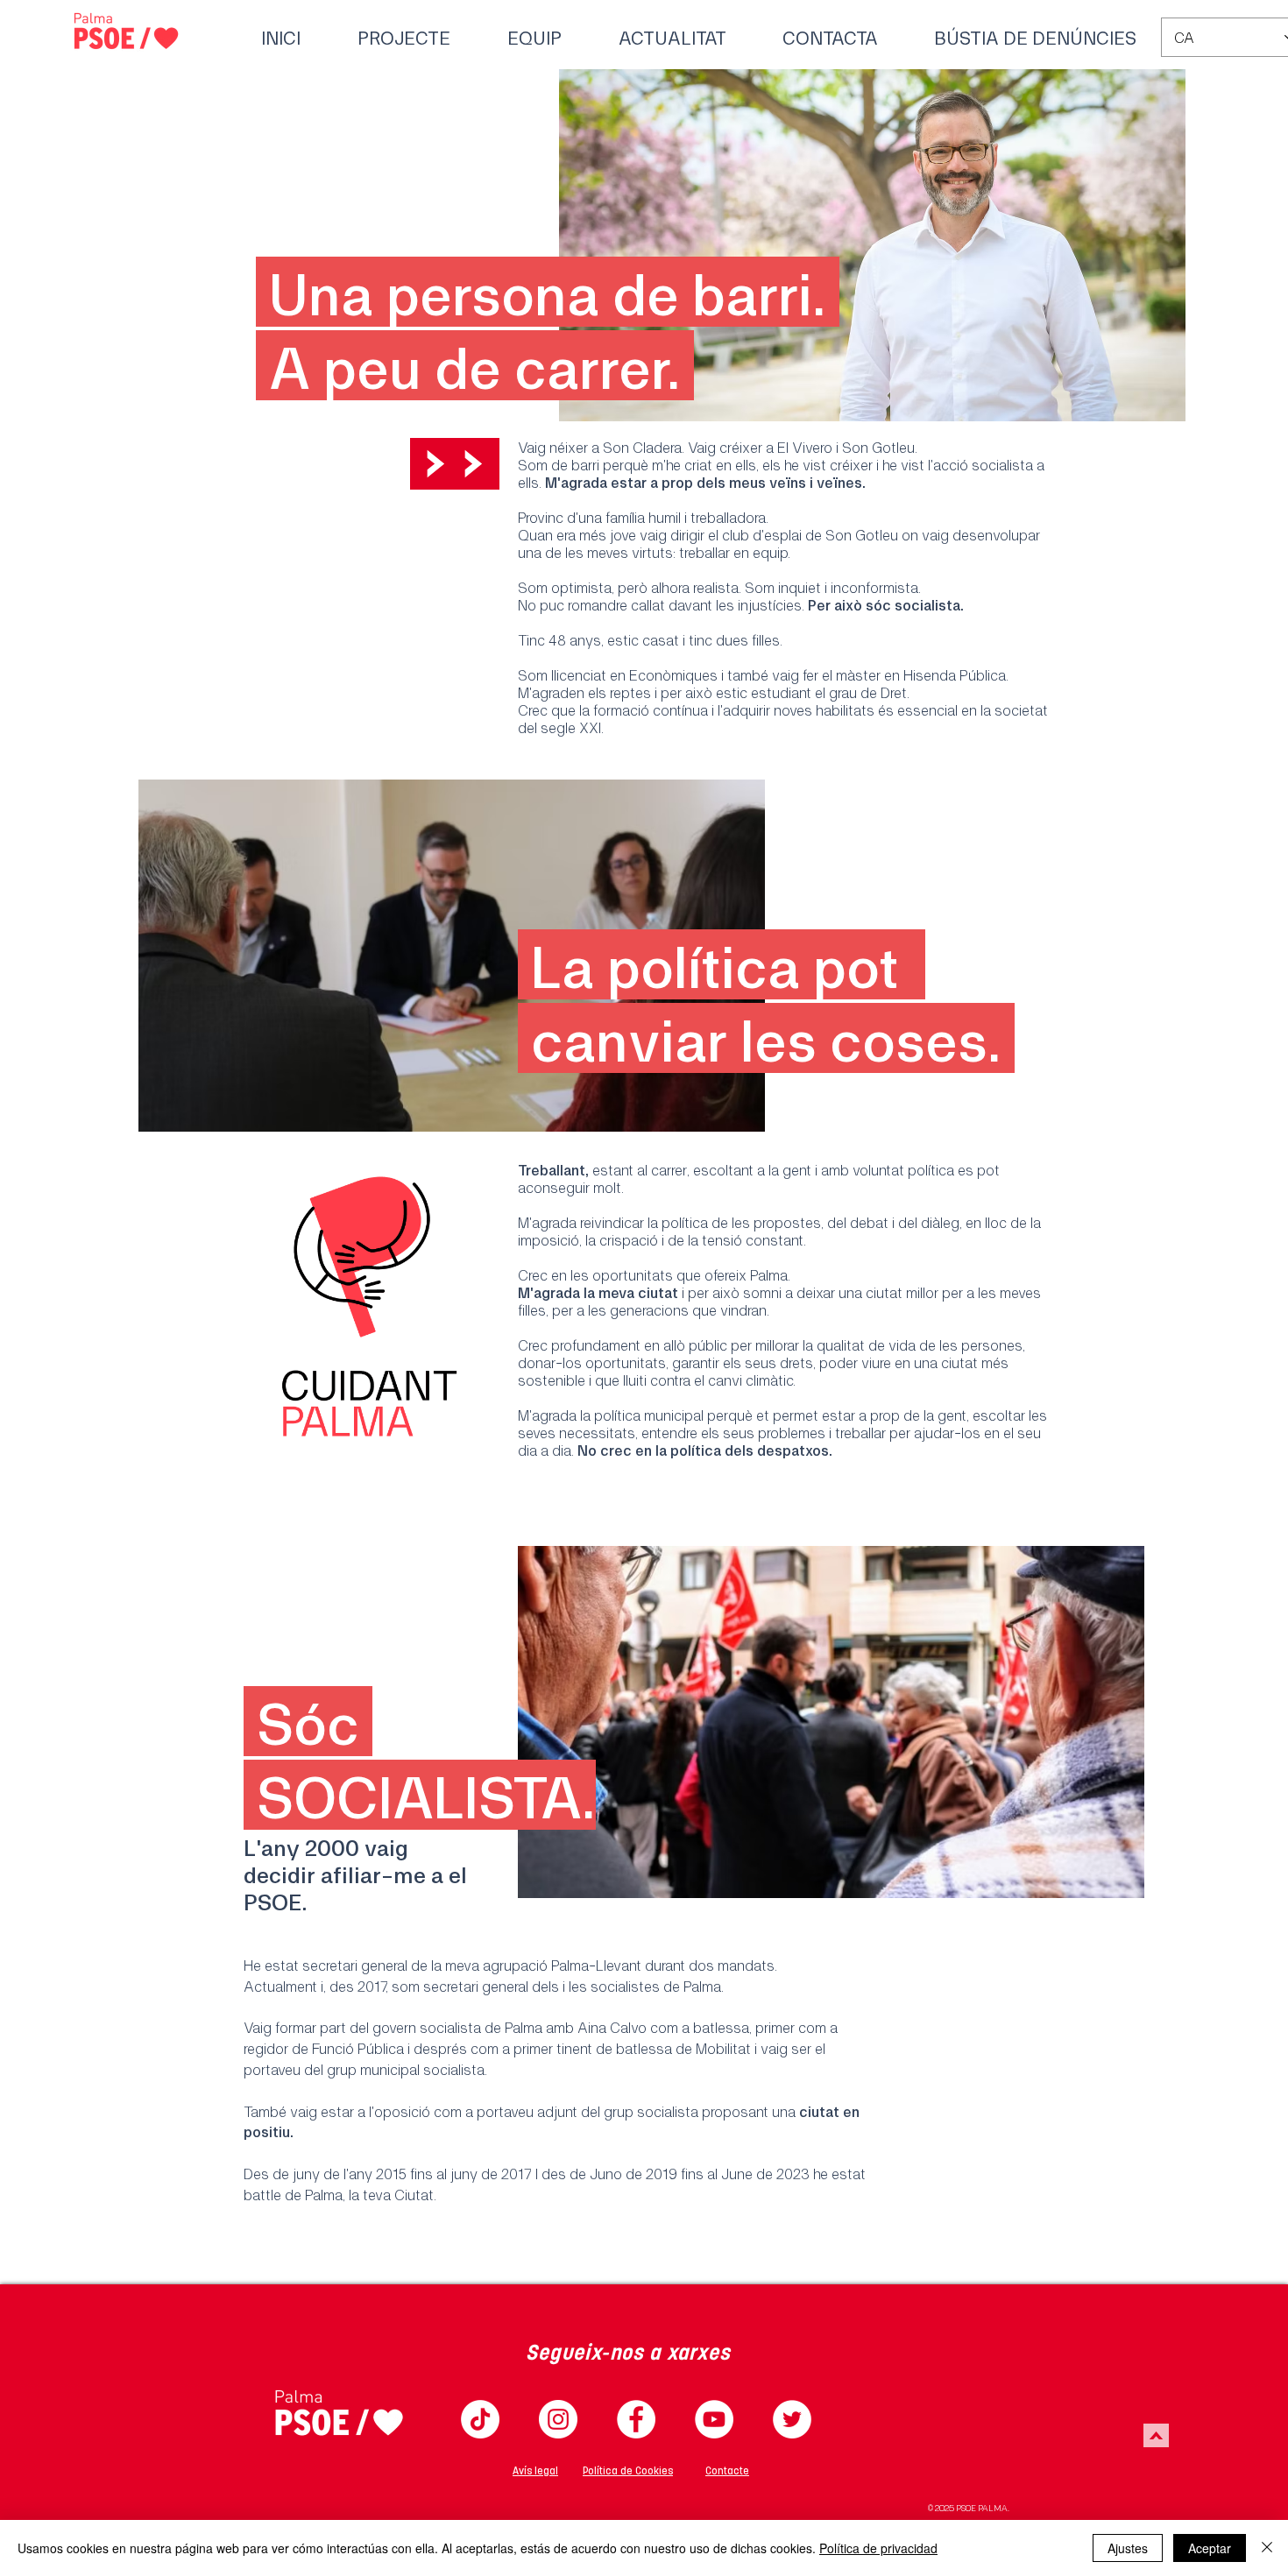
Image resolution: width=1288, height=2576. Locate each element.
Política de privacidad (878, 2548)
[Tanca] (1267, 2548)
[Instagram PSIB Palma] (558, 2419)
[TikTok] (480, 2419)
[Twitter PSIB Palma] (792, 2419)
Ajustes (1128, 2548)
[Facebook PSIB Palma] (636, 2419)
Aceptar (1210, 2548)
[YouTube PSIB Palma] (714, 2419)
